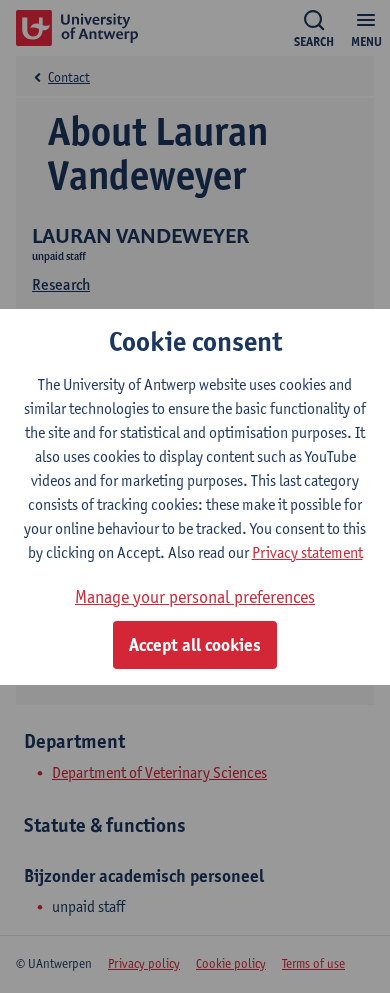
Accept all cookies (195, 645)
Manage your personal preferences (195, 596)
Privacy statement (307, 552)
